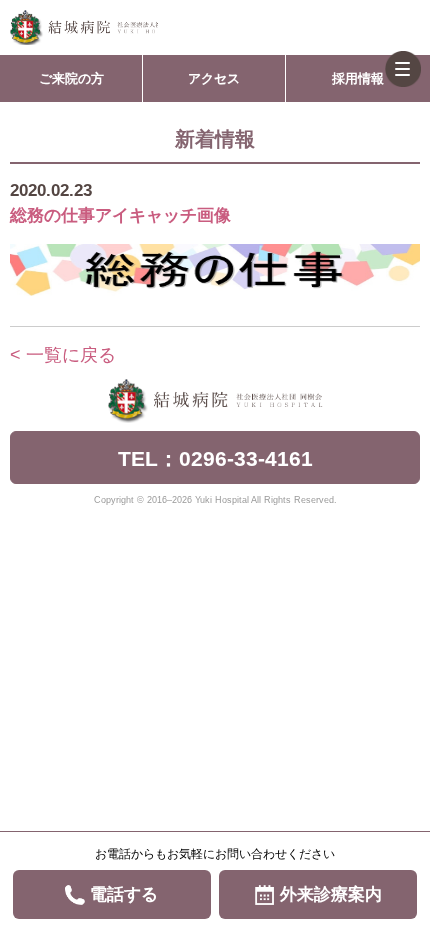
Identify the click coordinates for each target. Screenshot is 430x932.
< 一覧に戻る (63, 355)
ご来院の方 (71, 78)
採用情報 (358, 78)
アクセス (214, 78)
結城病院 (84, 27)
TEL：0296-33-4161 (215, 458)
